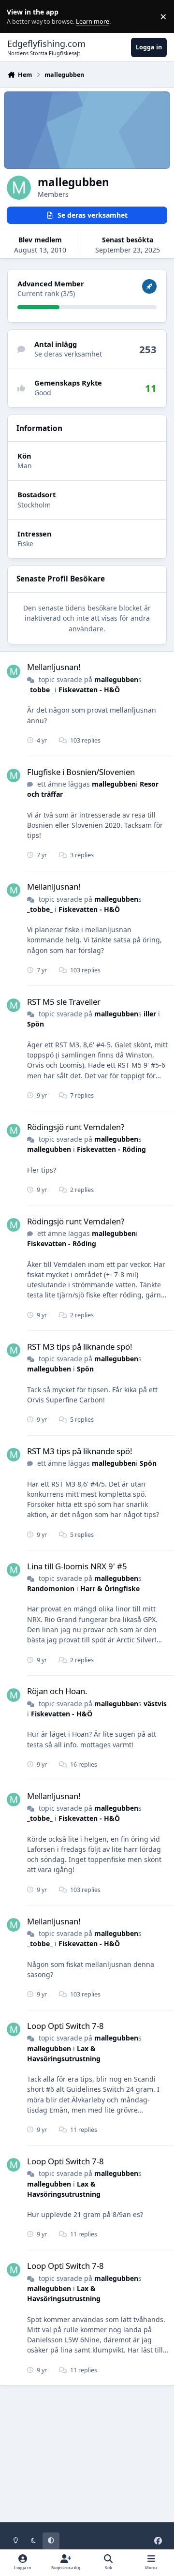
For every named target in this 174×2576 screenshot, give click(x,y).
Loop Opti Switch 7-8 (65, 2026)
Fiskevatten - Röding (111, 1149)
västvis (155, 1704)
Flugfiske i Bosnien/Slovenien (81, 772)
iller (150, 1014)
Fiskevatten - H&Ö (89, 690)
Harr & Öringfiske (110, 1588)
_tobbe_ (40, 690)
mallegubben (116, 679)
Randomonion (51, 1588)
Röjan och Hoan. (57, 1691)
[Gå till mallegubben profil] (14, 671)
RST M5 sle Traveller (64, 1002)
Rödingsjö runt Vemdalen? (76, 1127)
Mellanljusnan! (54, 667)
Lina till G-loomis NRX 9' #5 (77, 1566)
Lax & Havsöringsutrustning (64, 2293)
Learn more (19, 17)
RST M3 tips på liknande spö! (80, 1347)
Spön (36, 1024)
